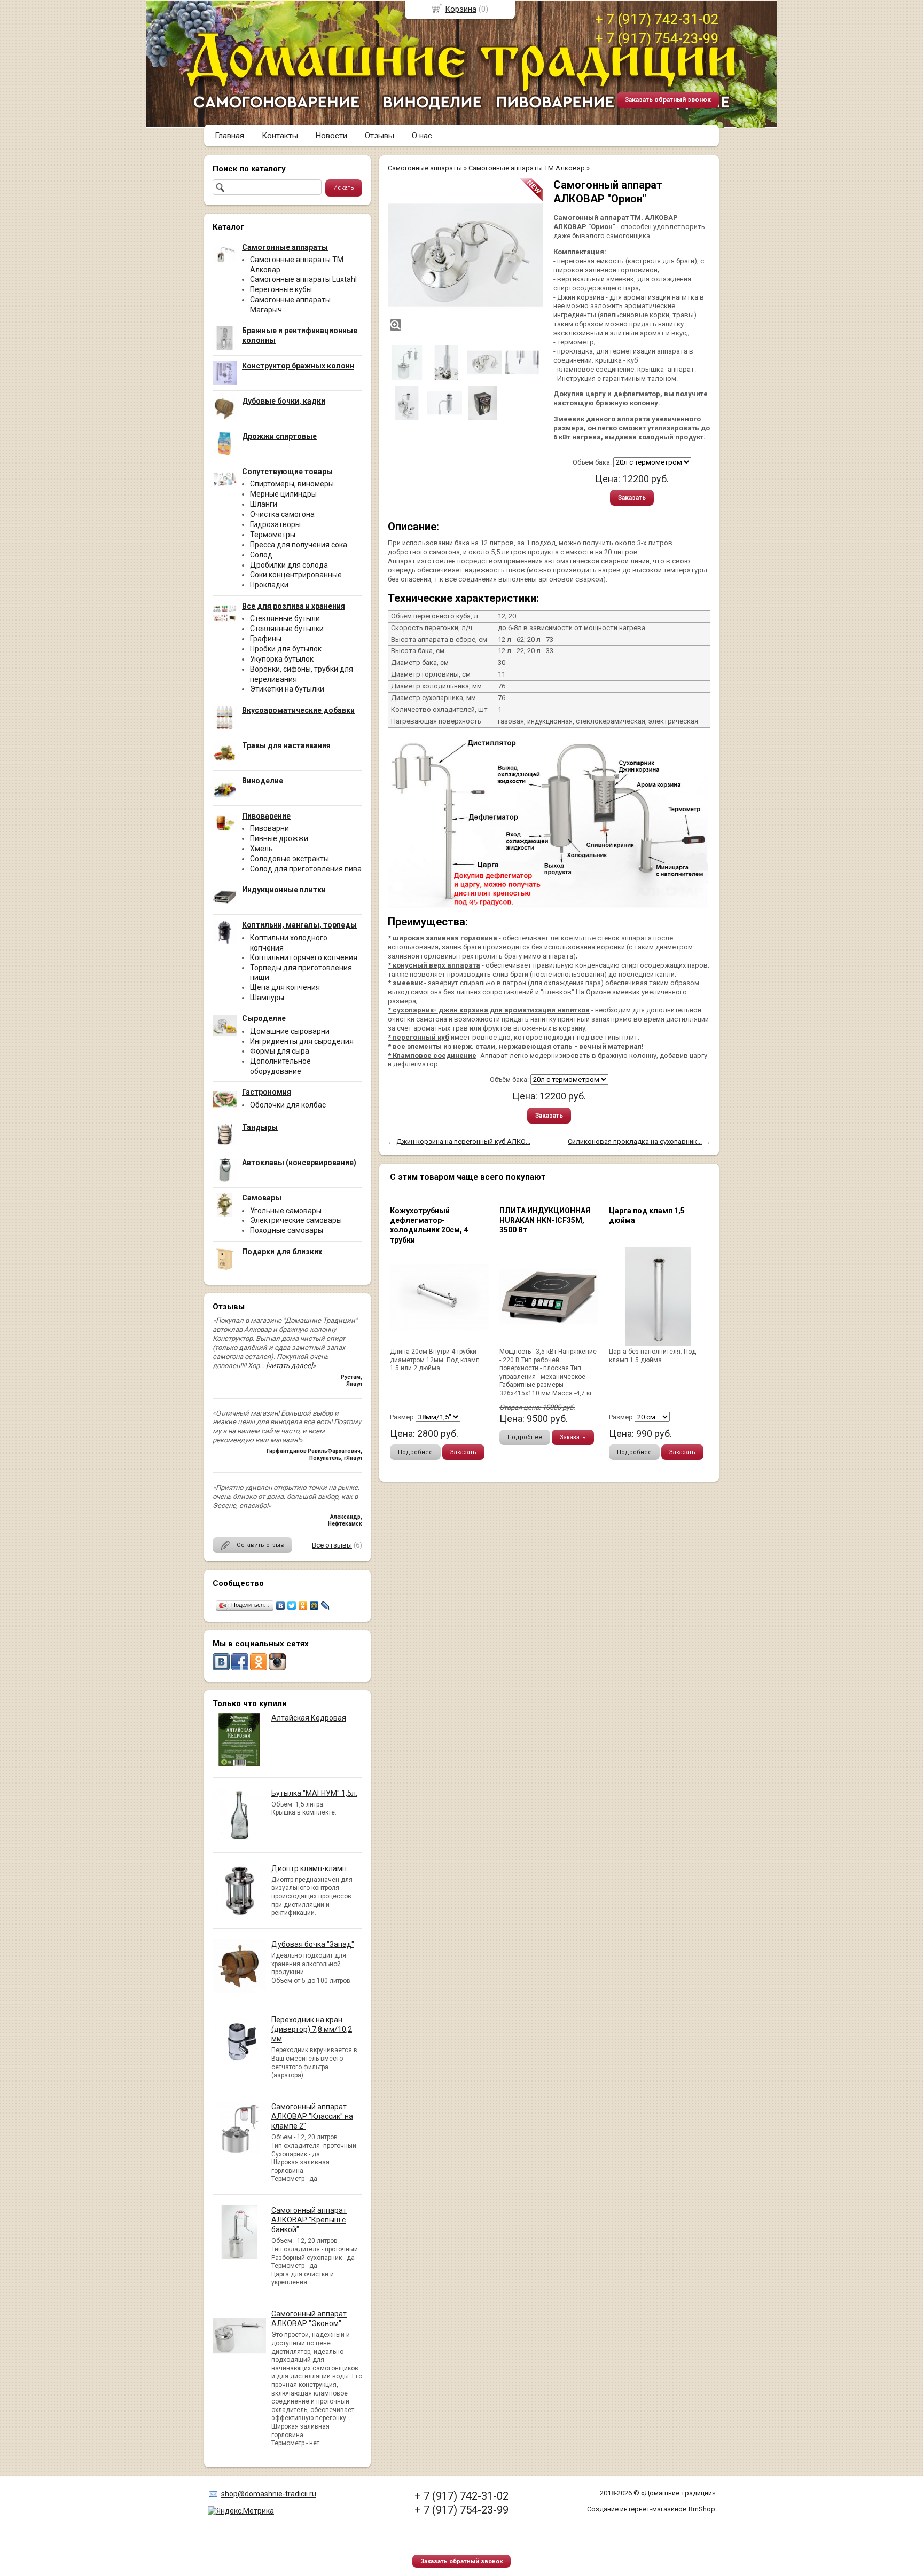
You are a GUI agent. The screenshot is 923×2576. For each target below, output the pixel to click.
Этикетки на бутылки (287, 689)
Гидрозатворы (275, 524)
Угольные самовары (286, 1211)
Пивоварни (269, 828)
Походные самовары (287, 1230)
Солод (261, 555)
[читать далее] (289, 1366)
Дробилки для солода (289, 565)
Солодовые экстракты (290, 859)
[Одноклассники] (303, 1606)
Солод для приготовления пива (306, 869)
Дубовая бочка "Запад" (313, 1944)
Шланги (264, 504)
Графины (266, 639)
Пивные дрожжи (279, 838)
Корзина (461, 9)
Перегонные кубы (281, 289)
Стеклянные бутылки (287, 629)
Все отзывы (332, 1545)
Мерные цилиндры (283, 494)
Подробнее (415, 1452)
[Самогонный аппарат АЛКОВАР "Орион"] (465, 255)
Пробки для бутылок (286, 649)
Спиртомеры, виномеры (292, 484)
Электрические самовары (296, 1220)
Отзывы (380, 136)
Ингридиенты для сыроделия (302, 1041)
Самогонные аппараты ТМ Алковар (527, 168)
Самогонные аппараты (425, 168)
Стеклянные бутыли (285, 618)
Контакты (280, 136)
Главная (229, 136)
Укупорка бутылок (282, 659)
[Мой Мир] (314, 1606)
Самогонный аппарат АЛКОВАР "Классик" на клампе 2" (312, 2116)
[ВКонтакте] (281, 1606)
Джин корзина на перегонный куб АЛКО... (463, 1141)
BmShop (702, 2509)
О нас (422, 136)
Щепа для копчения (285, 987)
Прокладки (269, 585)
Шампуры (267, 998)
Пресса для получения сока (299, 545)
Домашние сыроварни (290, 1031)
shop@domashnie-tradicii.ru (269, 2494)
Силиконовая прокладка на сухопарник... (635, 1141)
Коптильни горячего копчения (304, 957)
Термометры (273, 535)
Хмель (261, 849)
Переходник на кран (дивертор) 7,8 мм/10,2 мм (312, 2029)
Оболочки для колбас (288, 1105)
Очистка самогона (282, 514)
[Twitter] (292, 1606)
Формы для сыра (280, 1051)
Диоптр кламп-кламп (309, 1868)
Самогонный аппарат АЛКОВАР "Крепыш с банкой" (309, 2220)
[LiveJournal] (326, 1606)
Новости (331, 136)
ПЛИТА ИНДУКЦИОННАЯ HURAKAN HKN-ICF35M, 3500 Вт (545, 1220)
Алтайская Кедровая (309, 1718)
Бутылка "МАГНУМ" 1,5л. (314, 1793)
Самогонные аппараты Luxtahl (303, 279)
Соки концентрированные (296, 575)
